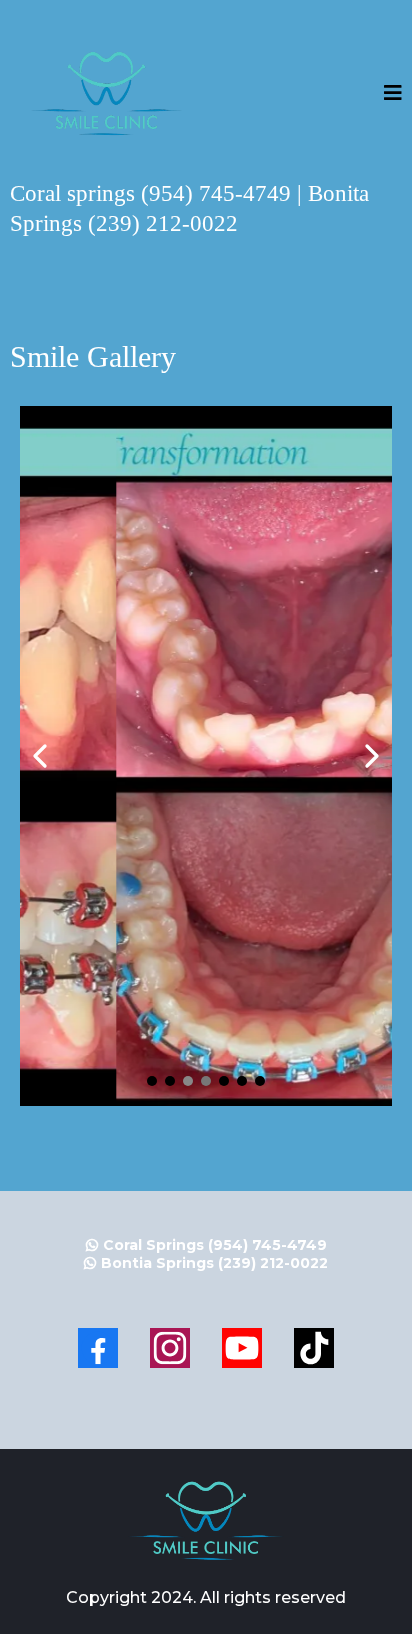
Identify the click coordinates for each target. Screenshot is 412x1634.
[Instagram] (170, 1348)
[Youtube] (242, 1348)
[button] (393, 94)
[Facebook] (98, 1348)
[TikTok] (314, 1348)
